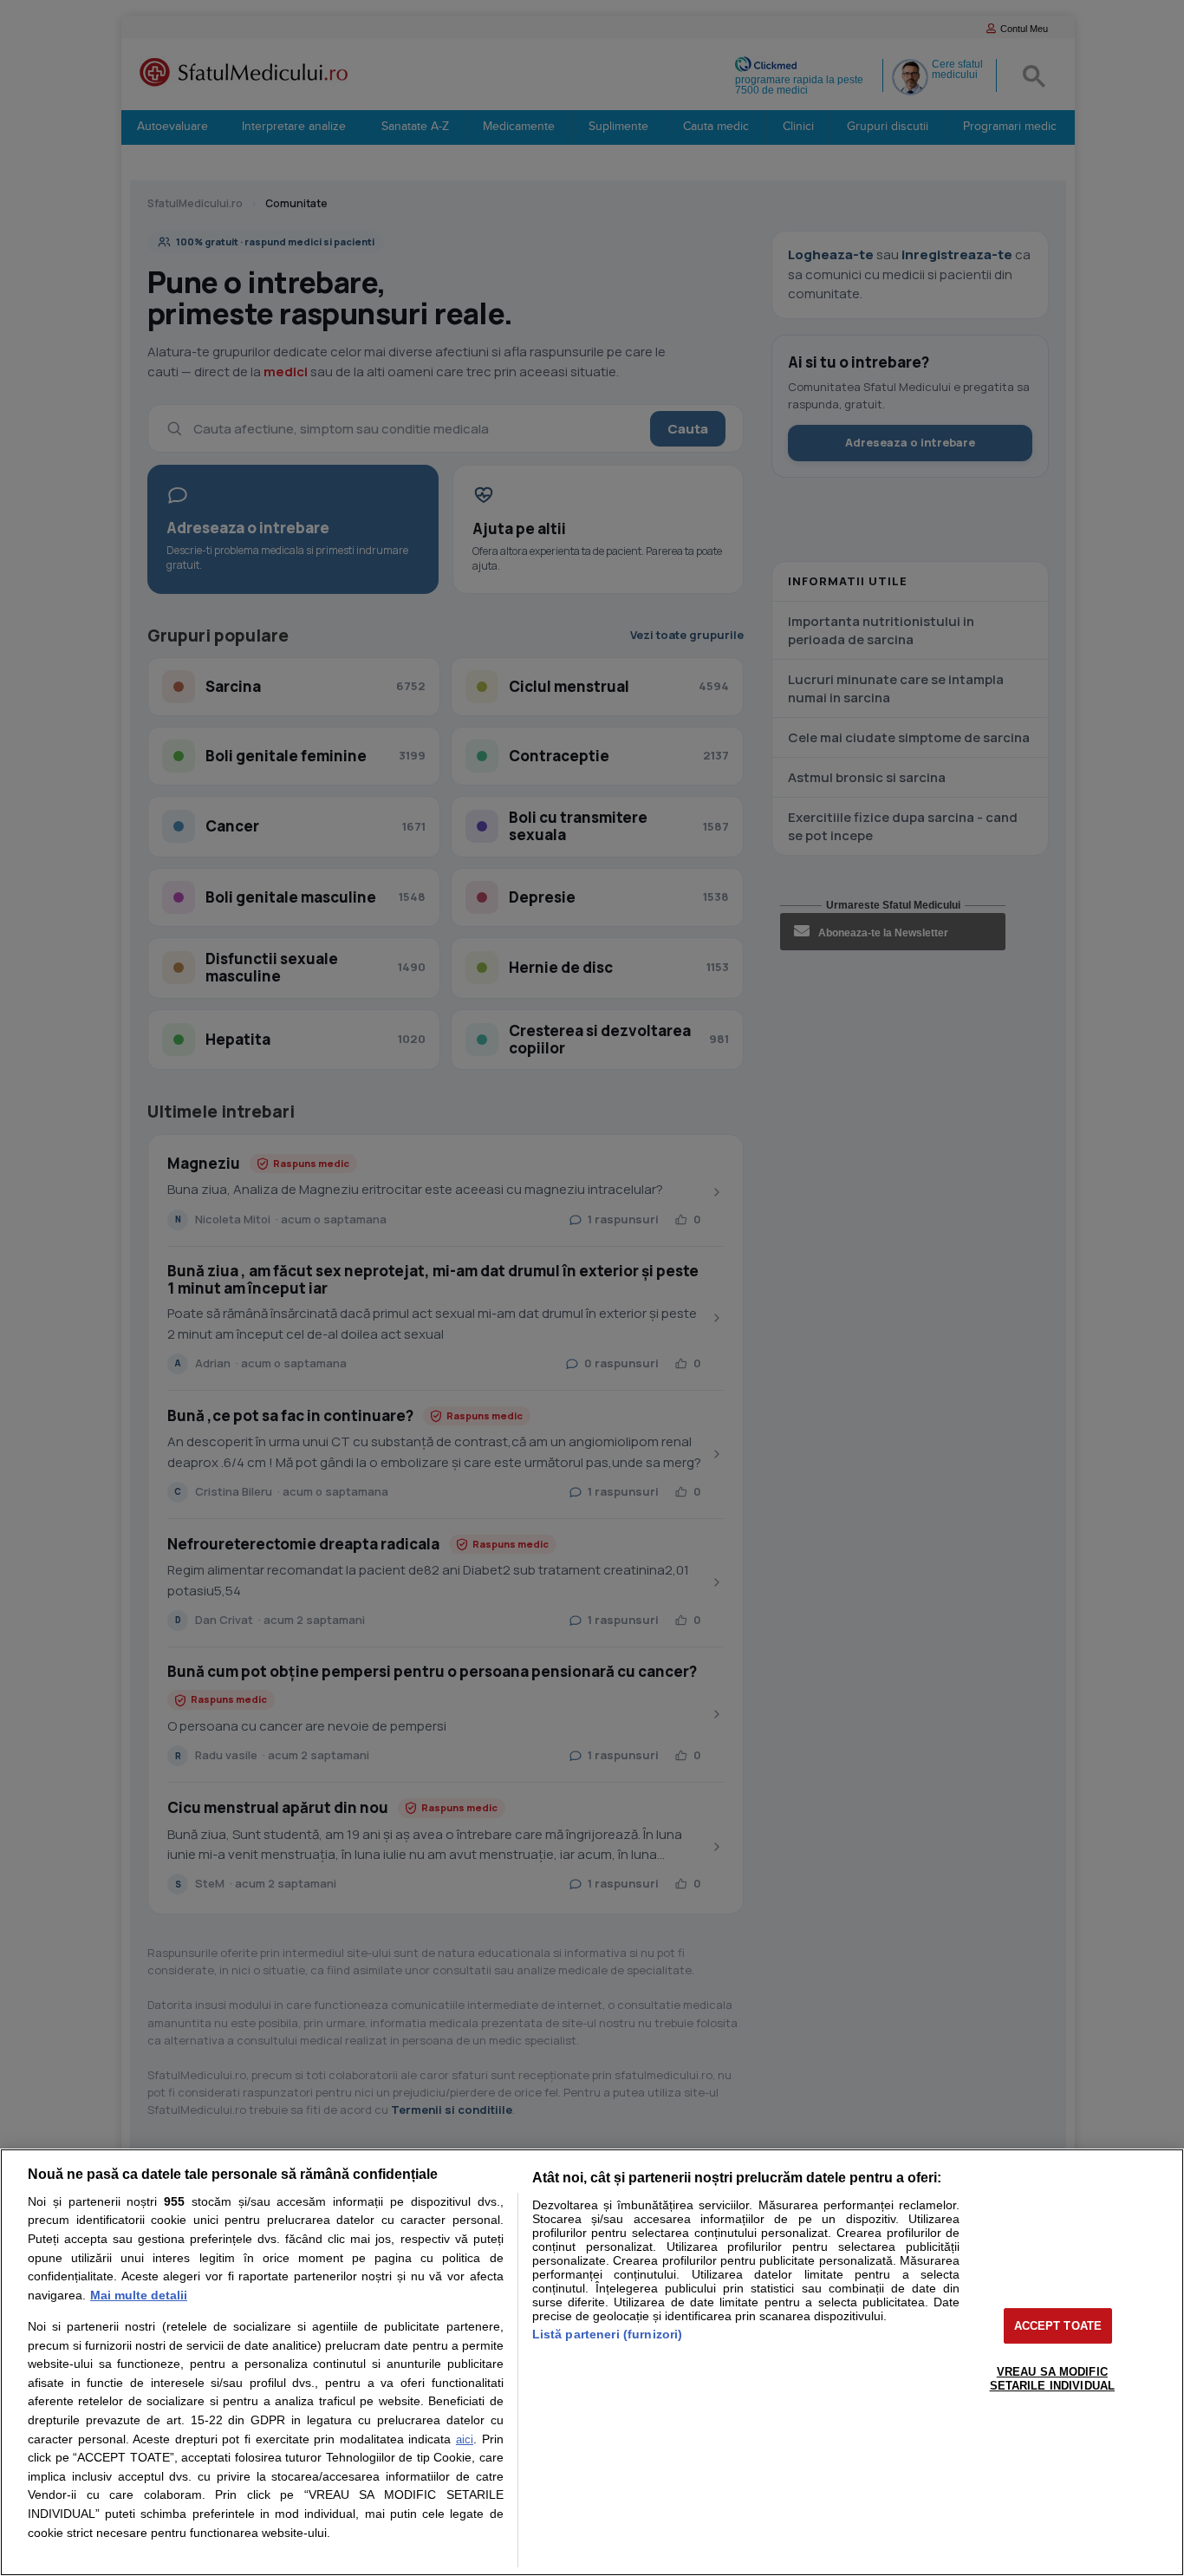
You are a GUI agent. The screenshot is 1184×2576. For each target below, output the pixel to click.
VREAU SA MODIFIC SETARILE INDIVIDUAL (1052, 2379)
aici (465, 2439)
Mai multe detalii (139, 2295)
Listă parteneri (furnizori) (608, 2334)
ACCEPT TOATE (1058, 2326)
